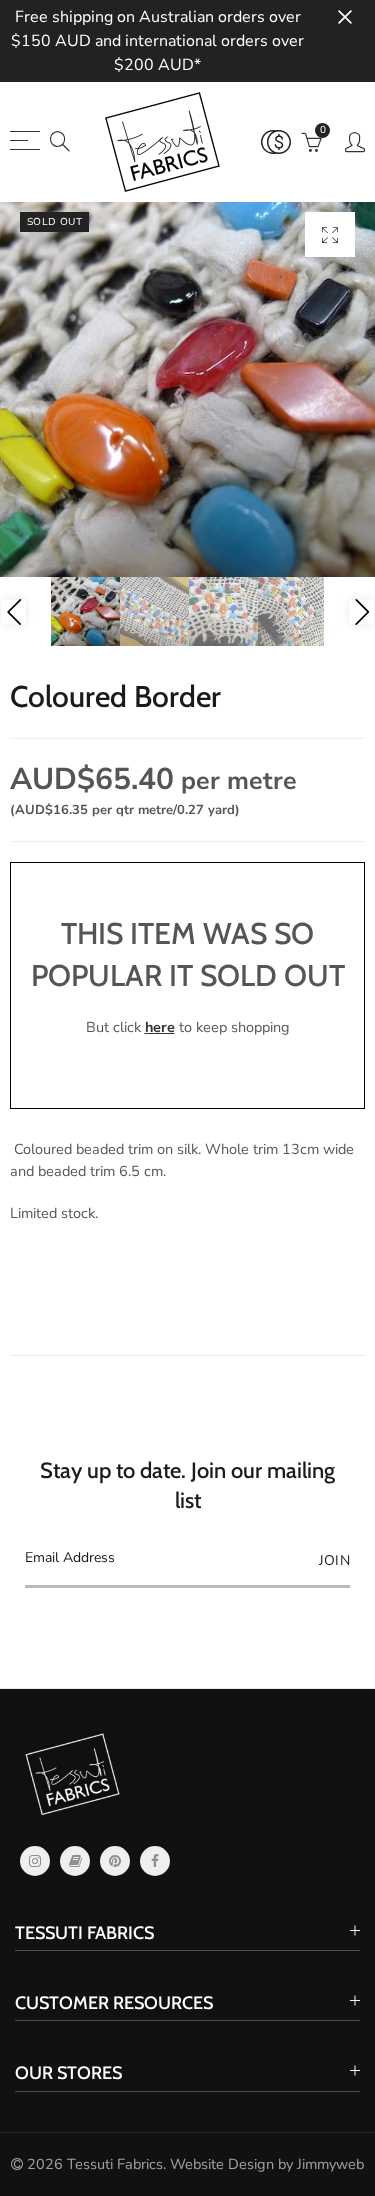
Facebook (155, 1861)
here (160, 1027)
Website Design (222, 2164)
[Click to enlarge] (330, 234)
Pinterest (115, 1861)
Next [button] (361, 611)
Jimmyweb (330, 2164)
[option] (187, 389)
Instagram (35, 1861)
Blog (75, 1861)
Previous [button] (13, 611)
